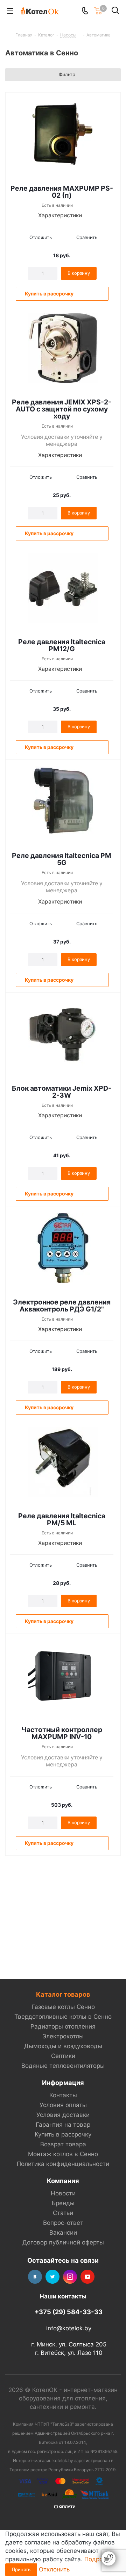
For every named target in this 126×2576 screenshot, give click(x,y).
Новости (63, 2193)
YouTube (87, 2277)
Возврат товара (63, 2144)
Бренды (63, 2203)
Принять (21, 2569)
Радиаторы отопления (63, 2026)
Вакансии (63, 2233)
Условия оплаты (63, 2105)
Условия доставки (63, 2115)
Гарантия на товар (63, 2125)
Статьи (63, 2213)
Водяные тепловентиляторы (63, 2066)
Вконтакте (35, 2277)
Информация (63, 2083)
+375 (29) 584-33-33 (69, 2312)
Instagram (70, 2277)
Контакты (63, 2095)
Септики (63, 2056)
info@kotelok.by (69, 2328)
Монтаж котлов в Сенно (63, 2154)
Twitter (52, 2277)
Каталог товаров (63, 1994)
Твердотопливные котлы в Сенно (63, 2017)
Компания (63, 2181)
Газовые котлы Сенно (63, 2007)
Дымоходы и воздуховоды (63, 2046)
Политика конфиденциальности (63, 2164)
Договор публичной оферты (63, 2242)
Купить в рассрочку (63, 2134)
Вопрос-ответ (63, 2223)
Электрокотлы (63, 2036)
